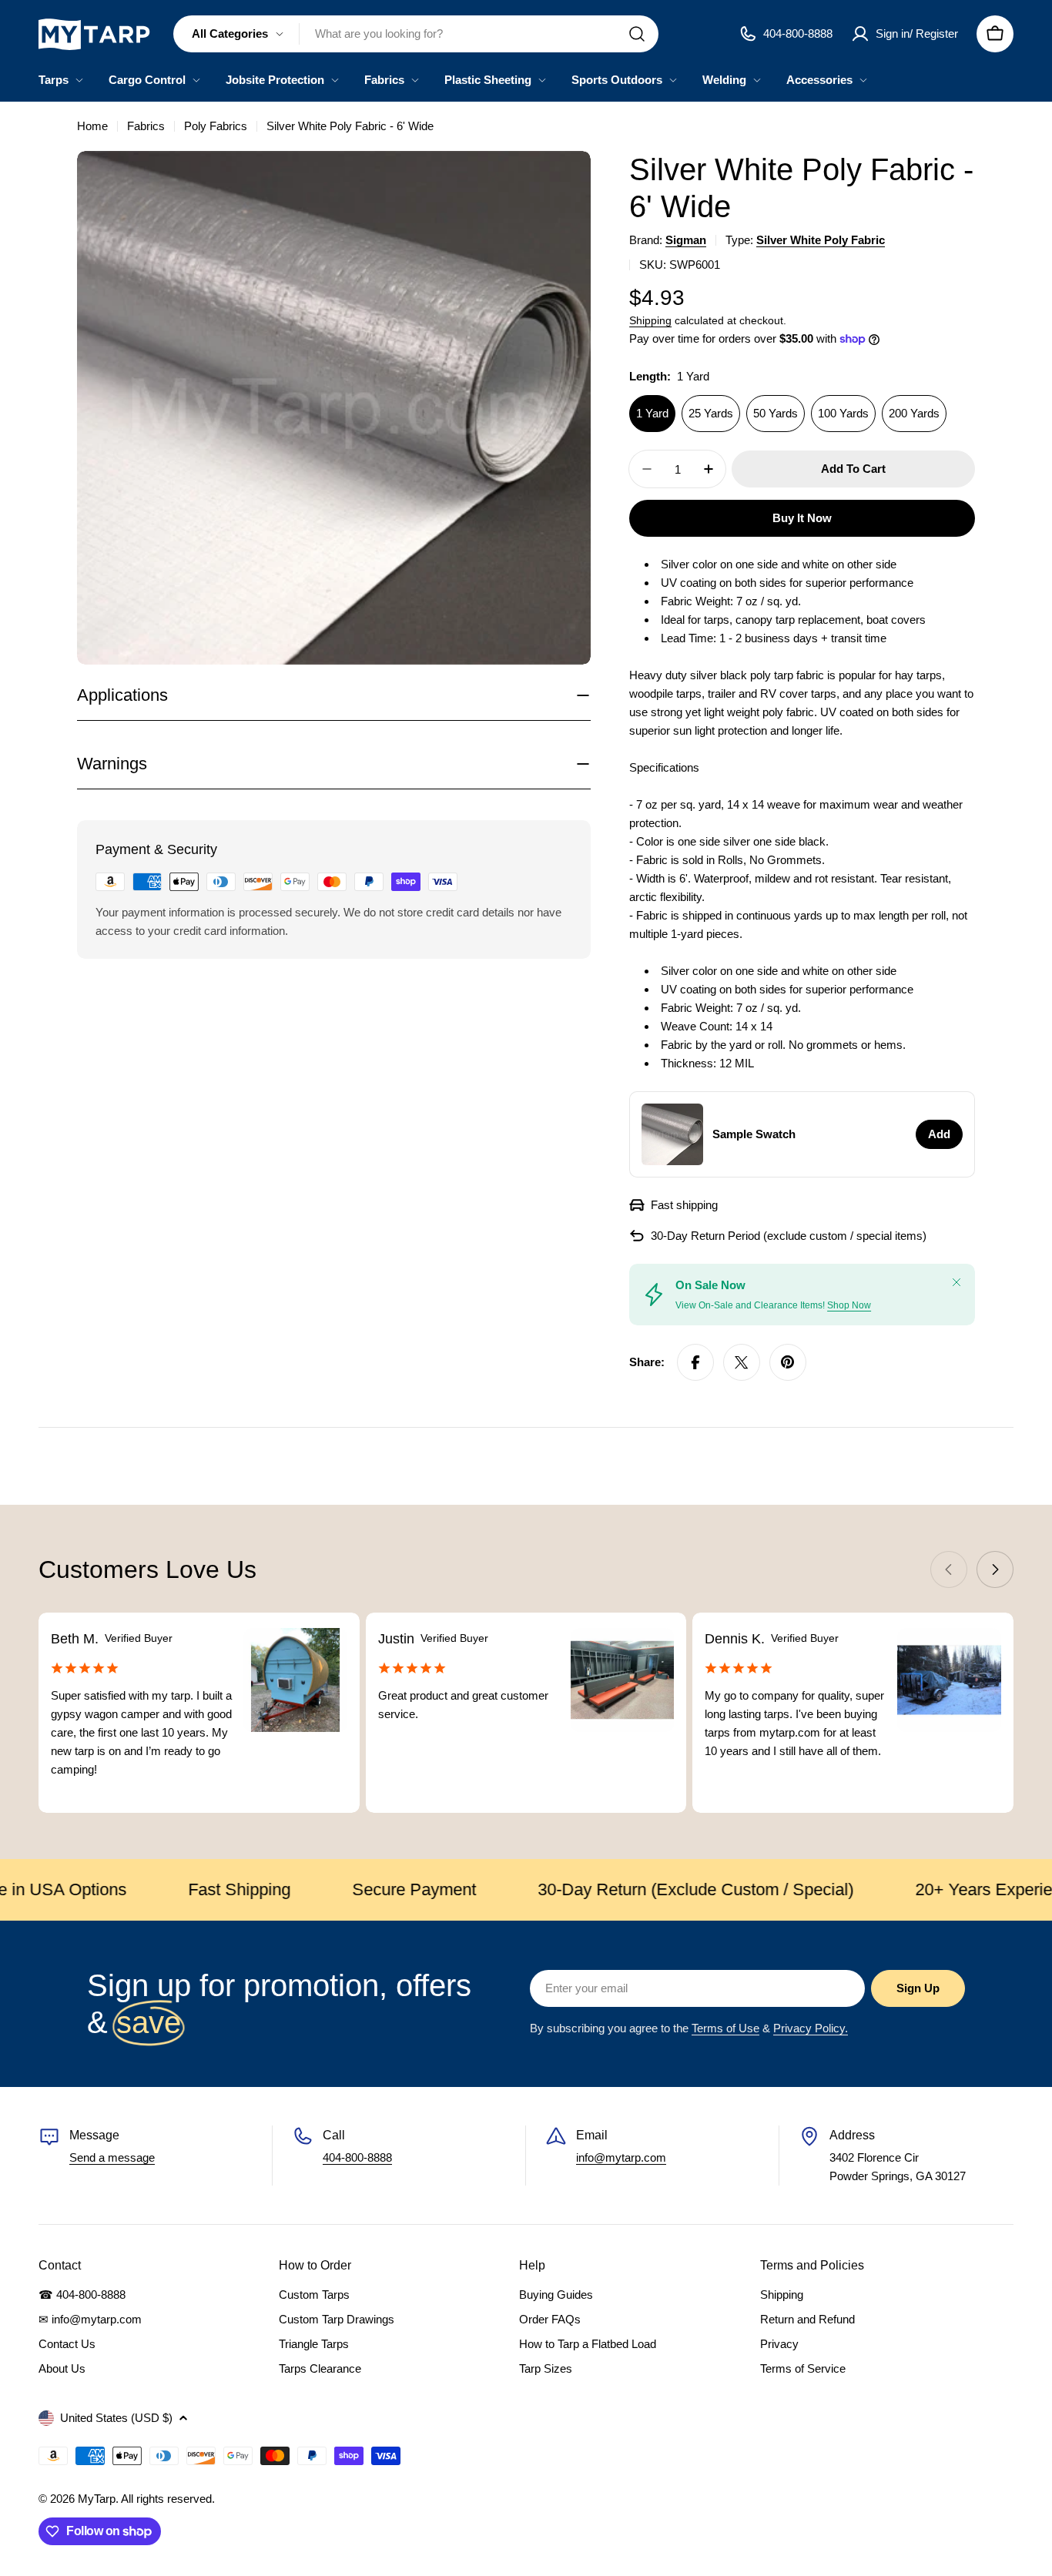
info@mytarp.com (621, 2157)
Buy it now (802, 518)
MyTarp (97, 2499)
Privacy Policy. (811, 2028)
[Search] (637, 34)
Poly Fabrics (216, 126)
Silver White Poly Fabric (821, 240)
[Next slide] (995, 1569)
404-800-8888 (357, 2157)
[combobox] (416, 34)
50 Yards (776, 413)
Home (92, 126)
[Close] (957, 1282)
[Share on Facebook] (695, 1362)
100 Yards (843, 413)
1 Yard (652, 413)
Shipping (650, 321)
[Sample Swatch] (672, 1134)
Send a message (112, 2157)
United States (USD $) (116, 2418)
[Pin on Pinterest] (788, 1362)
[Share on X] (742, 1362)
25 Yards (711, 413)
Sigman (686, 240)
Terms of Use (725, 2028)
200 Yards (914, 413)
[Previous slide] (949, 1569)
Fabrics (146, 126)
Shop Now (849, 1305)
